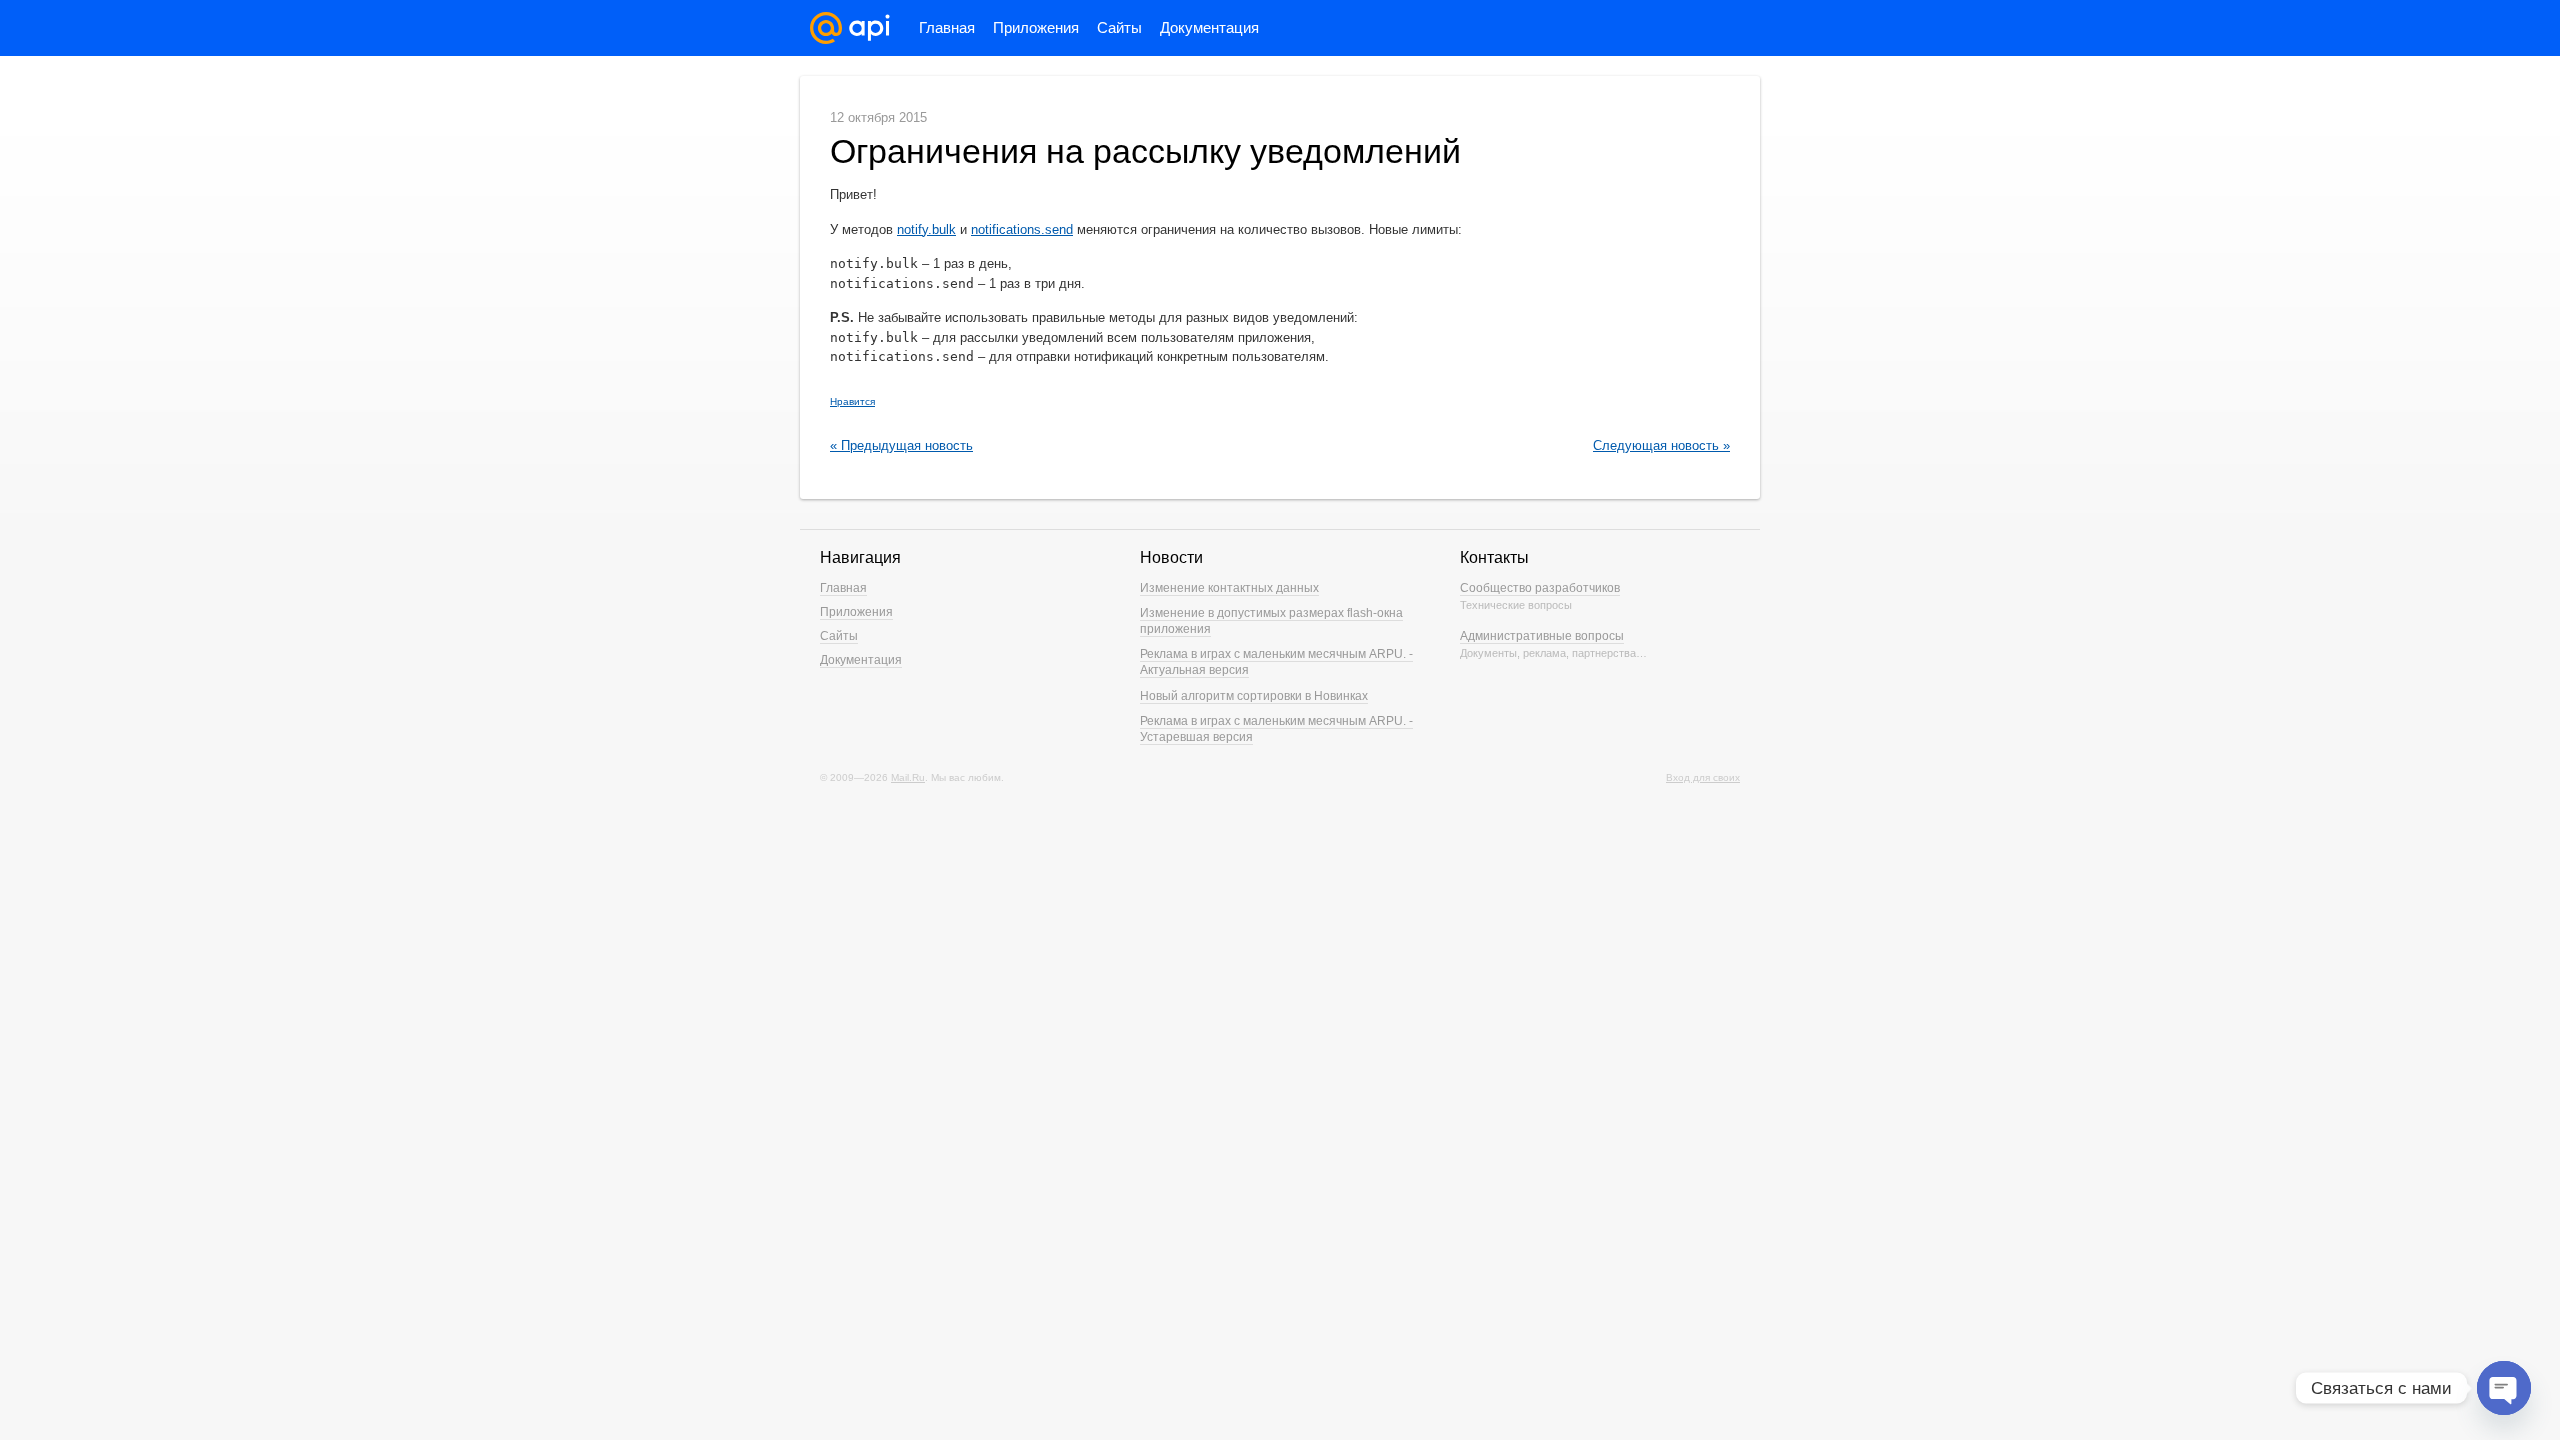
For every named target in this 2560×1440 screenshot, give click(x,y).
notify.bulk (926, 229)
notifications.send (1022, 229)
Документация (1209, 27)
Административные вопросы (1542, 636)
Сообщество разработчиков (1540, 588)
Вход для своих (1703, 777)
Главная (947, 27)
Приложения (1036, 27)
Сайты (1119, 27)
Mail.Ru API (850, 28)
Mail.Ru (908, 777)
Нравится (852, 401)
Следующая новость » (1661, 445)
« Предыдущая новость (901, 445)
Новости (1171, 557)
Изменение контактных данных (1229, 588)
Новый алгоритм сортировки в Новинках (1254, 696)
